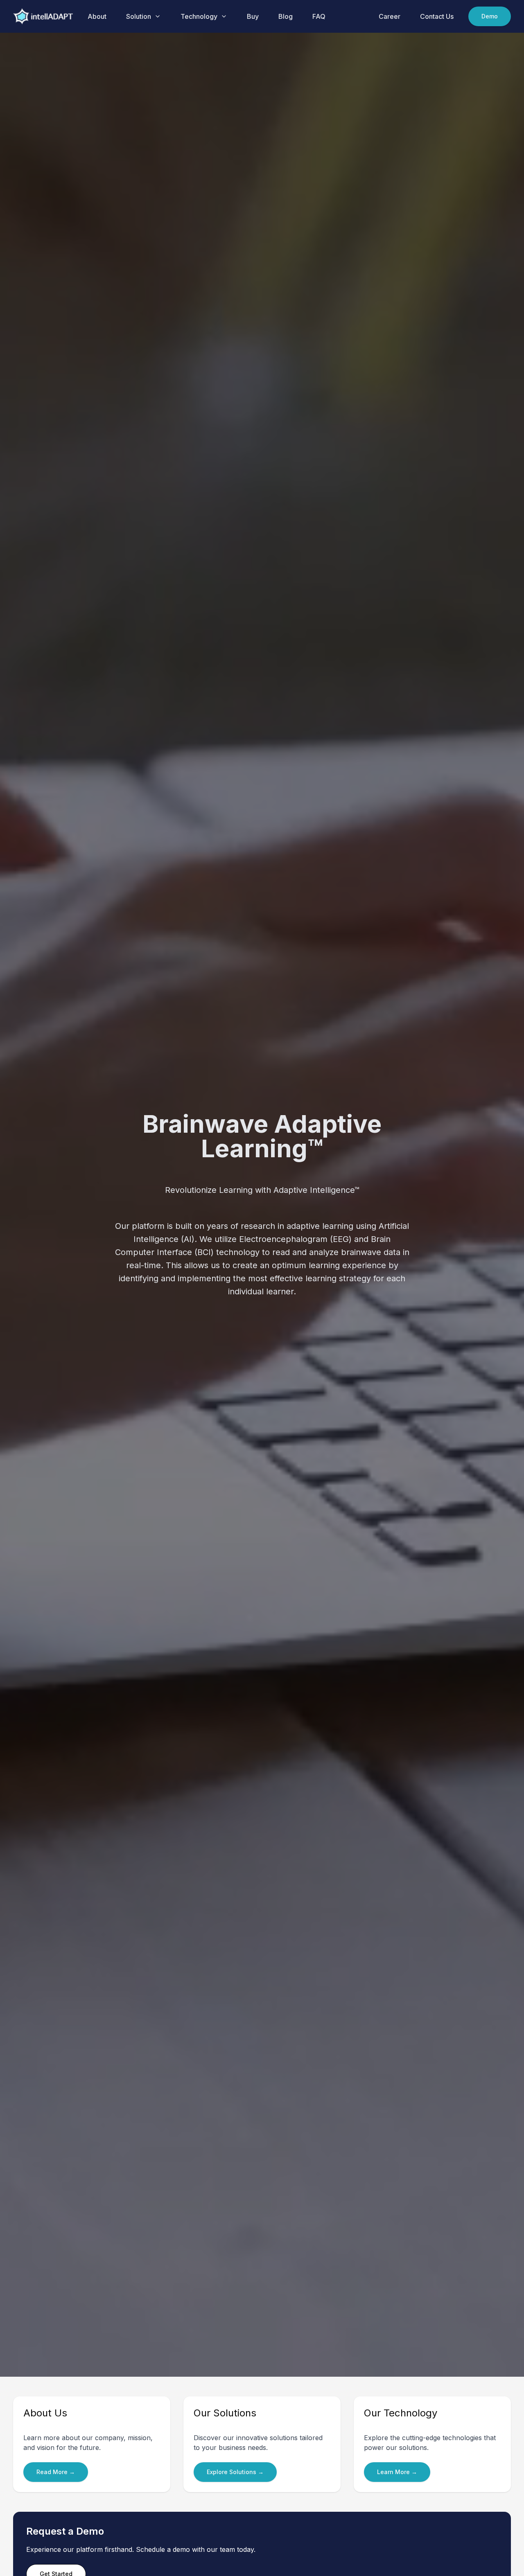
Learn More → (397, 2472)
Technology (199, 16)
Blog (286, 16)
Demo (490, 16)
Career (390, 16)
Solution (139, 16)
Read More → (56, 2472)
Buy (253, 16)
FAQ (319, 16)
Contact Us (437, 16)
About (97, 16)
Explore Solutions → (235, 2472)
